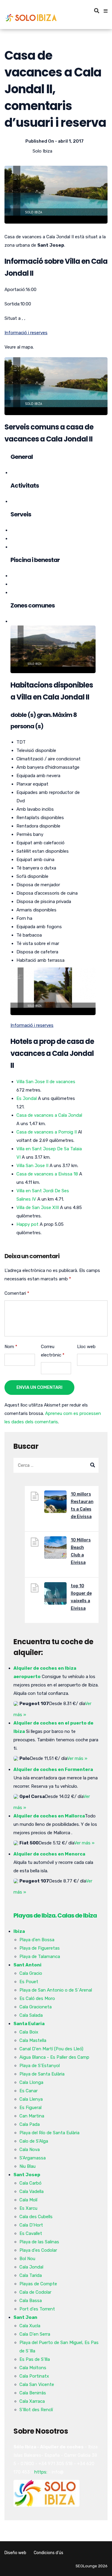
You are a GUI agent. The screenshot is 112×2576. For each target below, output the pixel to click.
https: (41, 2472)
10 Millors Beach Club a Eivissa (81, 1551)
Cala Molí (28, 2200)
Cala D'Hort (31, 2225)
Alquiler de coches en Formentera (53, 1769)
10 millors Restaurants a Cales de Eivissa (82, 1505)
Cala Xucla (30, 2326)
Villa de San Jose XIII (38, 1208)
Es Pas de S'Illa (35, 2359)
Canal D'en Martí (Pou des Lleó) (51, 2049)
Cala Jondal (31, 2267)
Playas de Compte (38, 2284)
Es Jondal (27, 1098)
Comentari (17, 1293)
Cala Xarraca (32, 2401)
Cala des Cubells (36, 2217)
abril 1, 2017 (71, 141)
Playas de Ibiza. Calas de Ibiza (55, 1915)
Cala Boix (29, 2032)
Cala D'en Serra (35, 2334)
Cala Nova (30, 2150)
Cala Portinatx (34, 2376)
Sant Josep (27, 2175)
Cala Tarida (31, 2275)
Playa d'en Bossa (37, 1940)
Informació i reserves (26, 333)
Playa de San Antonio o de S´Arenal (56, 1990)
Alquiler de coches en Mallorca (49, 1816)
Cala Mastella (33, 2040)
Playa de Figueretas (40, 1948)
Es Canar (29, 2091)
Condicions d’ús (49, 2553)
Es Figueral (30, 2108)
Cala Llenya (31, 2099)
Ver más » (77, 1758)
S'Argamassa (33, 2158)
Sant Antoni (27, 1965)
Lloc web (86, 1347)
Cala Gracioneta (36, 2007)
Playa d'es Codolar (38, 2250)
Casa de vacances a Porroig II (47, 1132)
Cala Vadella (32, 2191)
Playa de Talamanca (40, 1957)
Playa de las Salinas (39, 2242)
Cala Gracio (31, 1973)
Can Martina (32, 2116)
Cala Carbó (30, 2183)
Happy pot (27, 1224)
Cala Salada (31, 2015)
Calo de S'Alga (34, 2141)
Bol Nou (27, 2259)
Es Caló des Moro (37, 1998)
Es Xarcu (28, 2208)
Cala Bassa (31, 2301)
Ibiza (19, 1931)
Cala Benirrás (33, 2393)
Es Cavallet (31, 2233)
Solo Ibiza (42, 151)
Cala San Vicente (37, 2384)
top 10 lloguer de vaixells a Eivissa (81, 1597)
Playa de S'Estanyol (40, 2066)
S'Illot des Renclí (36, 2410)
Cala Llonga (31, 2082)
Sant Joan (25, 2317)
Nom (11, 1347)
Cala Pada (30, 2124)
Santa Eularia (29, 2024)
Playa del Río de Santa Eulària (49, 2133)
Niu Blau (27, 2166)
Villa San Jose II (32, 1166)
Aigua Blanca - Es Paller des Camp (54, 2057)
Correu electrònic (53, 1351)
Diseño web (15, 2553)
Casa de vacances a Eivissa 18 (47, 1174)
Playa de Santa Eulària (42, 2074)
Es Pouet (29, 1982)
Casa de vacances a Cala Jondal (49, 1115)
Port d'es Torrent (37, 2309)
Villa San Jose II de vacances (46, 1082)
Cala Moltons (33, 2368)
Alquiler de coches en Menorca (49, 1854)
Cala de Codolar (35, 2292)
